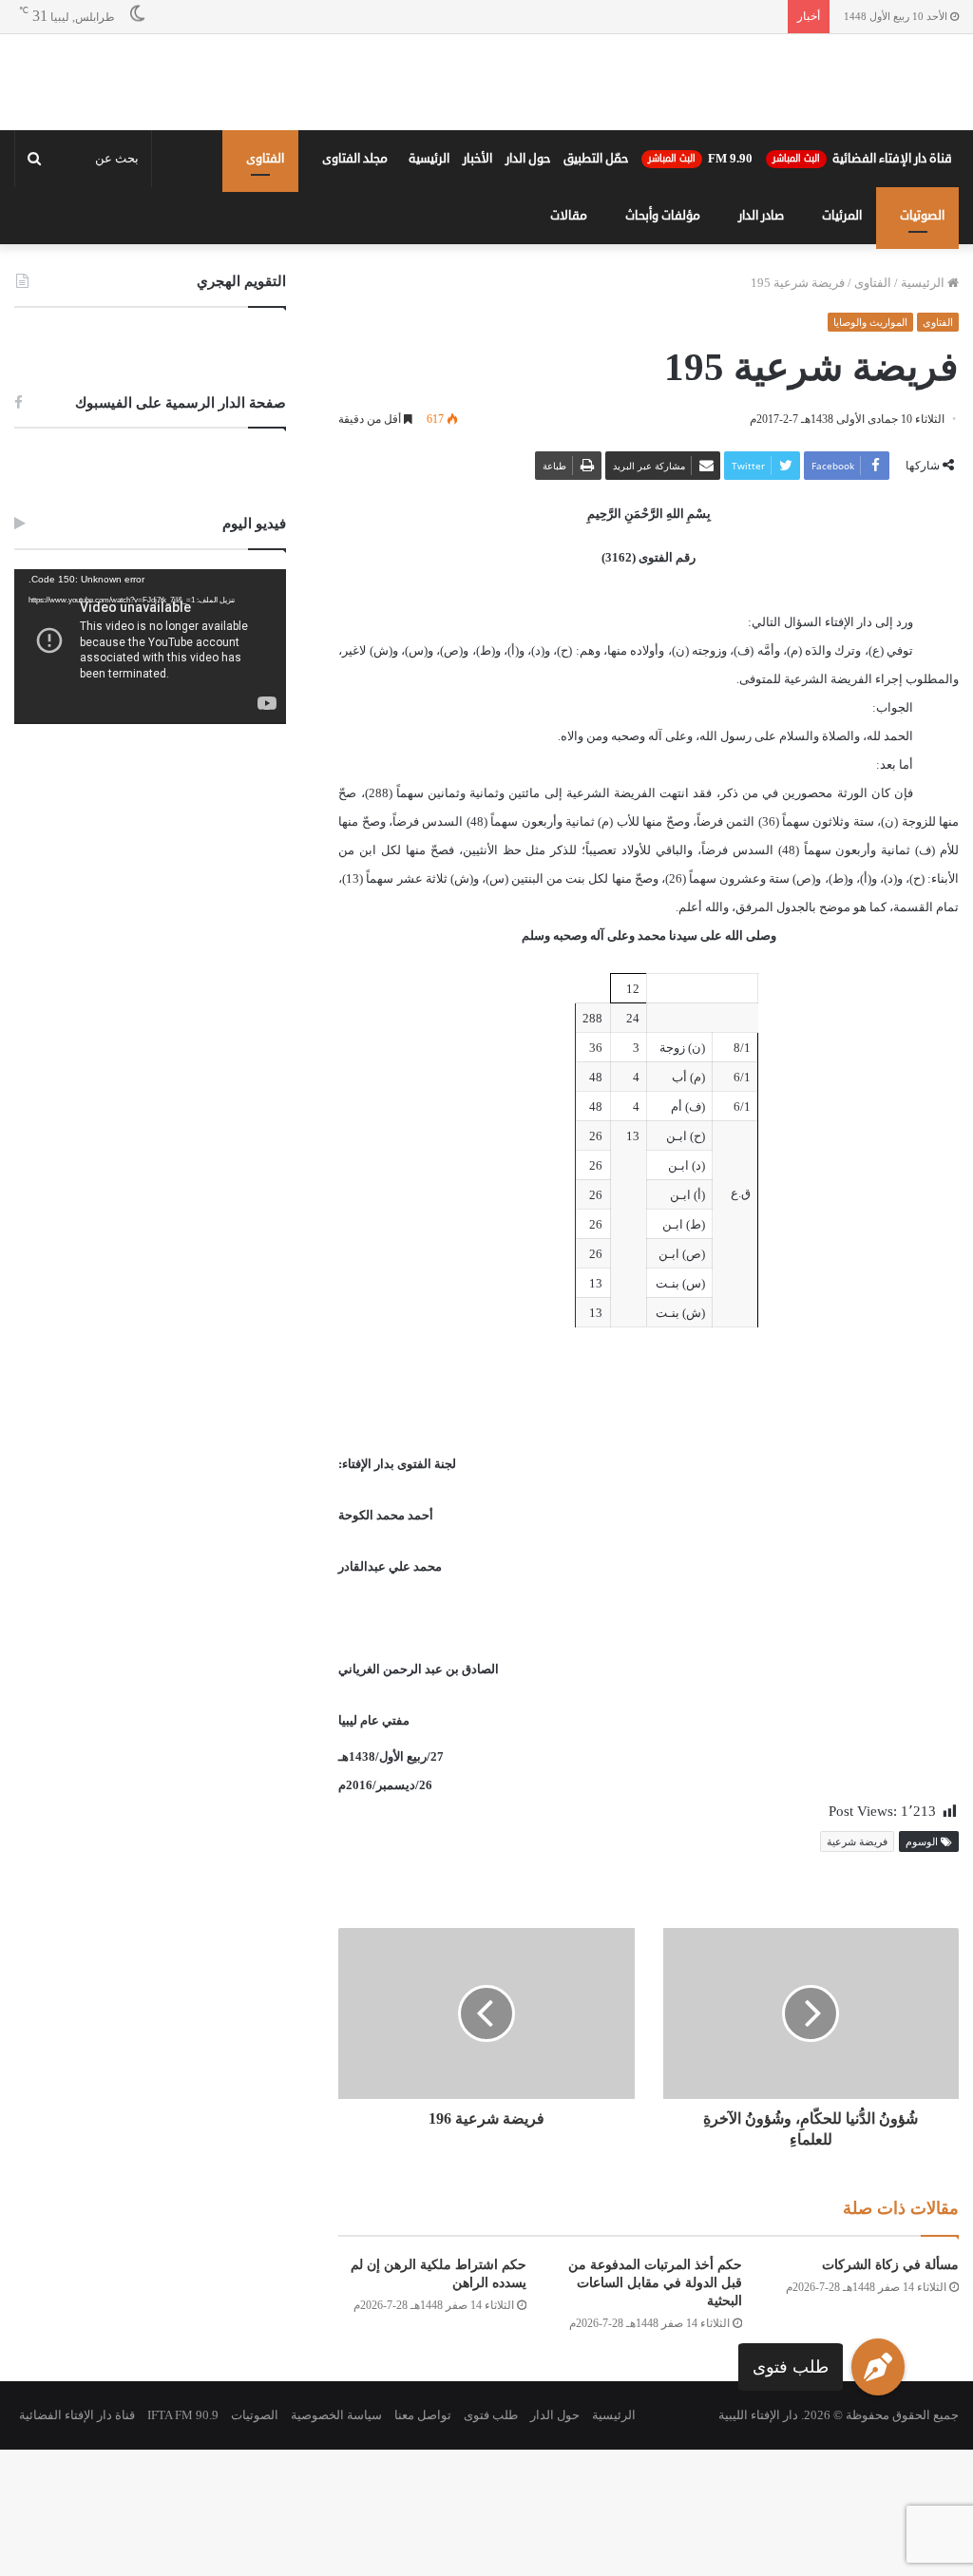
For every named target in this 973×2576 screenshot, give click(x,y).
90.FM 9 (700, 159)
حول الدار (528, 159)
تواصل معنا (423, 2415)
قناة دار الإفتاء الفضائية (862, 159)
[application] (150, 647)
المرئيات (842, 216)
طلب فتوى (791, 2367)
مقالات (569, 216)
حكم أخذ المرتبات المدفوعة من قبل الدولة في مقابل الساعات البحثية (655, 2283)
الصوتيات (922, 216)
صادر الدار (761, 216)
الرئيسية (429, 159)
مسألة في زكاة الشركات (890, 2265)
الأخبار (477, 159)
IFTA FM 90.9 (183, 2415)
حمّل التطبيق (596, 159)
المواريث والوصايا (870, 322)
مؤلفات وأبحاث (663, 216)
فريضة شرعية (857, 1841)
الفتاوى (265, 159)
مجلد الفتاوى (355, 159)
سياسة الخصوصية (336, 2415)
